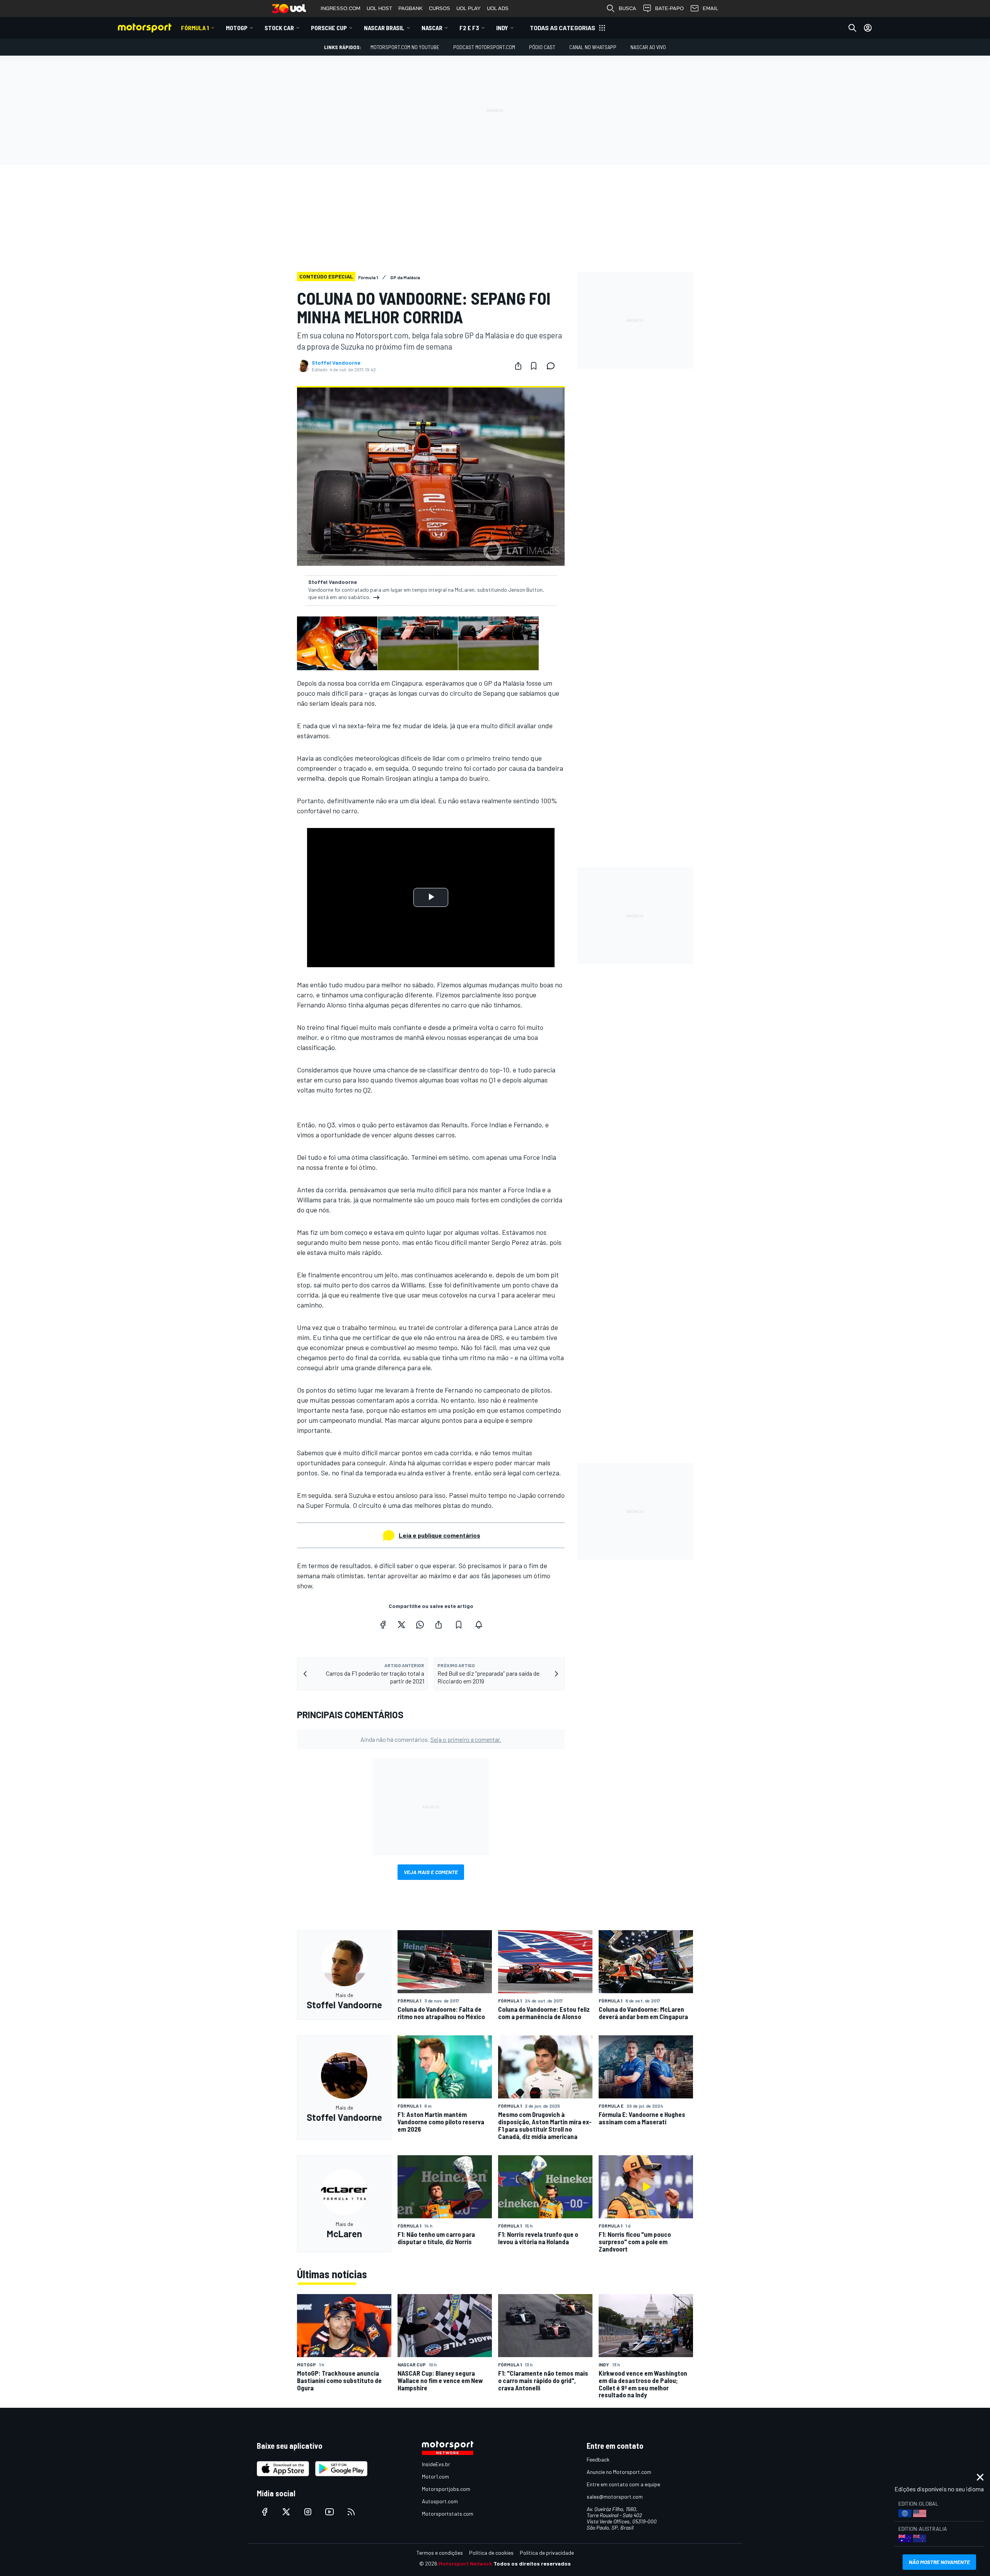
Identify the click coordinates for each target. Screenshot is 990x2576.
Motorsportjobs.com (446, 2489)
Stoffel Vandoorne (336, 363)
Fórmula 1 (195, 28)
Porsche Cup (329, 28)
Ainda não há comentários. (431, 1739)
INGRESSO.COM (341, 8)
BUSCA (627, 8)
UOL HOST (379, 8)
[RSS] (351, 2512)
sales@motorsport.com (615, 2497)
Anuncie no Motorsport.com (619, 2472)
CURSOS (440, 8)
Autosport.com (440, 2501)
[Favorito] (534, 366)
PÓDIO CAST (542, 47)
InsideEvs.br (436, 2464)
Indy (502, 28)
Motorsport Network (465, 2563)
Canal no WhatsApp (593, 47)
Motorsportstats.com (448, 2514)
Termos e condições (440, 2553)
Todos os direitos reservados (532, 2563)
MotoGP (237, 28)
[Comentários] (553, 366)
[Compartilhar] (518, 366)
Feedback (598, 2459)
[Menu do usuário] (868, 28)
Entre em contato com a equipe (623, 2484)
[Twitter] (401, 1625)
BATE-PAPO (669, 8)
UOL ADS (498, 8)
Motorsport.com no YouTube (405, 47)
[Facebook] (383, 1625)
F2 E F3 (469, 28)
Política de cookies (491, 2553)
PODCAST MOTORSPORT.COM (484, 47)
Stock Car (279, 28)
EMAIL (710, 8)
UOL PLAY (469, 8)
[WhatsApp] (420, 1625)
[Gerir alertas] (479, 1625)
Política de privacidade (547, 2553)
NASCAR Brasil (384, 28)
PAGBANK (411, 8)
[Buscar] (852, 28)
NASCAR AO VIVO (648, 47)
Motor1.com (435, 2476)
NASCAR (432, 28)
